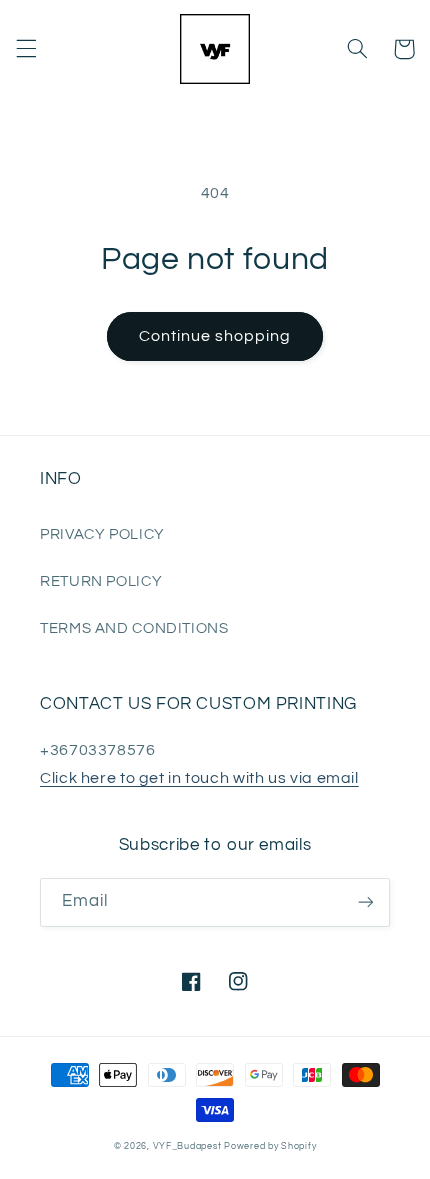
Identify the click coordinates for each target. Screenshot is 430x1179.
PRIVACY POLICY (102, 534)
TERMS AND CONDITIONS (134, 628)
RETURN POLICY (101, 581)
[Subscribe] (366, 902)
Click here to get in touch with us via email (199, 778)
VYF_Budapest (187, 1146)
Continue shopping (215, 336)
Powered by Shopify (270, 1146)
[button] (26, 49)
